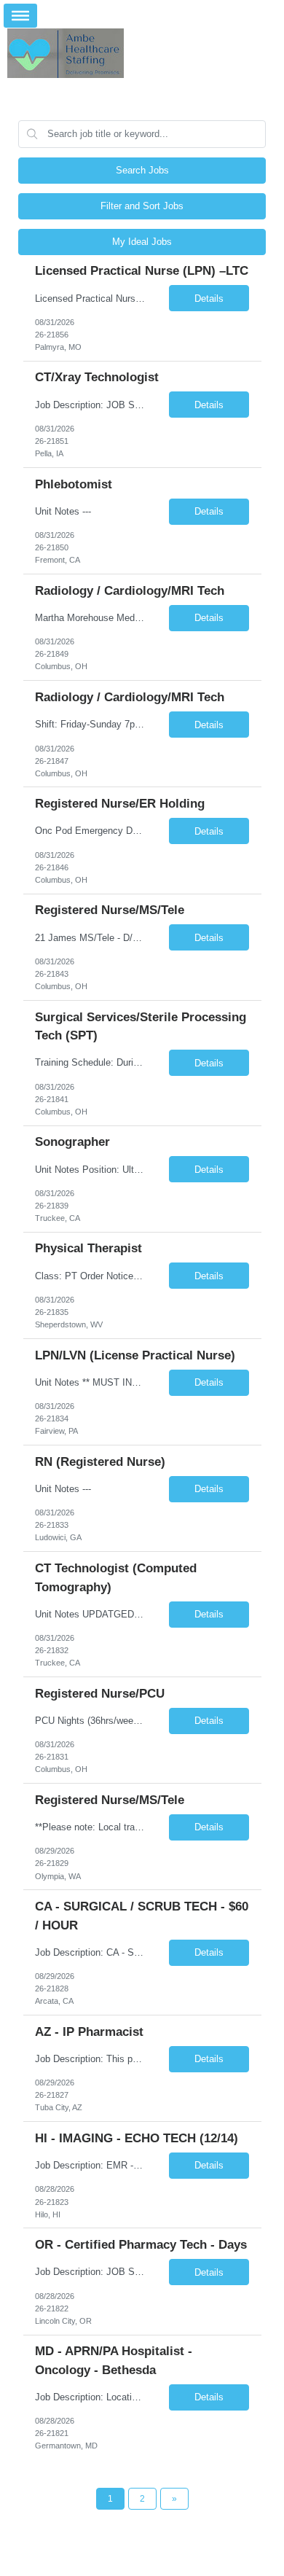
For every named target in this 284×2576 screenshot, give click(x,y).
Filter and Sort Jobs (142, 206)
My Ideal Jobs (142, 242)
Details (209, 298)
